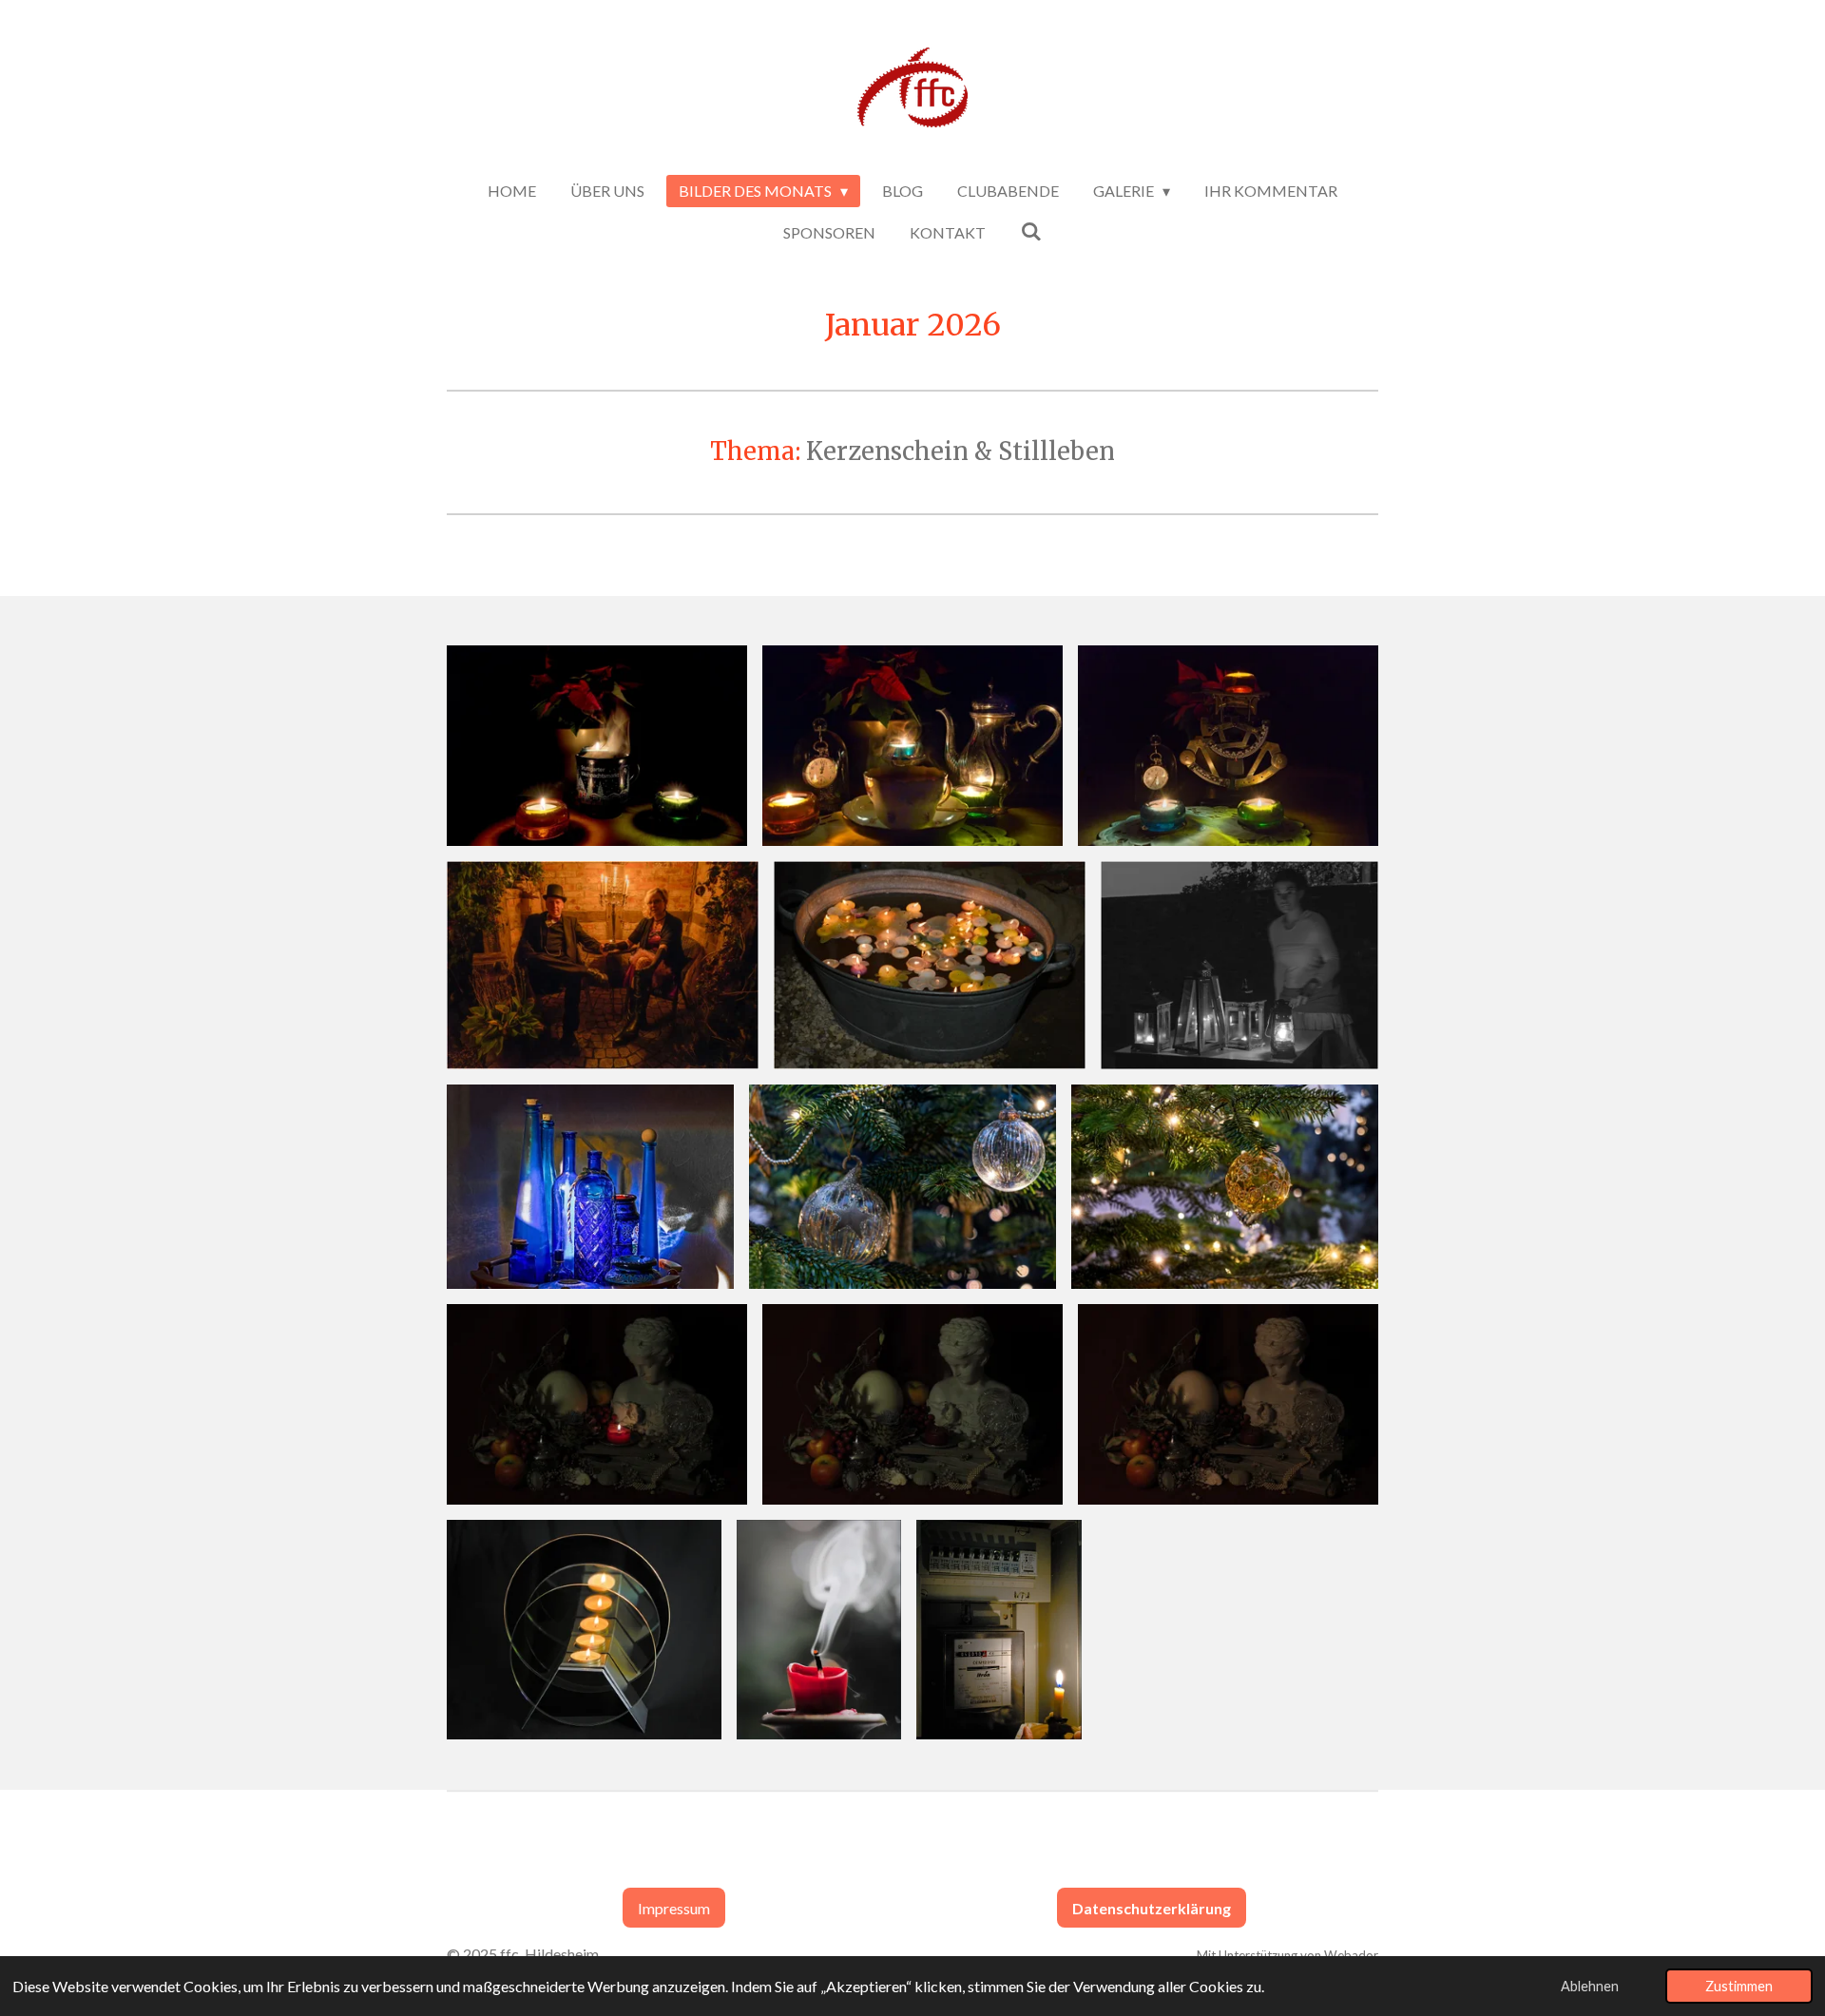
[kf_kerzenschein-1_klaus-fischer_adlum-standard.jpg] (603, 965)
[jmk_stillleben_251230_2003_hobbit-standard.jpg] (912, 746)
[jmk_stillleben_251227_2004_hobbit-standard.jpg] (597, 746)
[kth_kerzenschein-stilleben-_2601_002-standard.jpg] (903, 1187)
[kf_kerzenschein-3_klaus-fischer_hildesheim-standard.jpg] (1239, 965)
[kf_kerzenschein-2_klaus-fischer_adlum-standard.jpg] (930, 965)
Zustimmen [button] (1739, 1986)
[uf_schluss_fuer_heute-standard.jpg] (819, 1630)
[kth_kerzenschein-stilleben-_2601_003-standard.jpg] (1225, 1187)
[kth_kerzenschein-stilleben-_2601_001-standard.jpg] (590, 1187)
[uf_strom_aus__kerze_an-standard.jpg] (999, 1630)
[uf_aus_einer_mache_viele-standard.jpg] (584, 1630)
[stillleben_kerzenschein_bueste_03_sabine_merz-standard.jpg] (1228, 1404)
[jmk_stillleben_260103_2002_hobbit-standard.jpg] (1228, 746)
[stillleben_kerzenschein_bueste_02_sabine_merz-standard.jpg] (912, 1404)
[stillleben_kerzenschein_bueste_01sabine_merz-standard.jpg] (597, 1404)
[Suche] (1030, 230)
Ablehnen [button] (1590, 1986)
